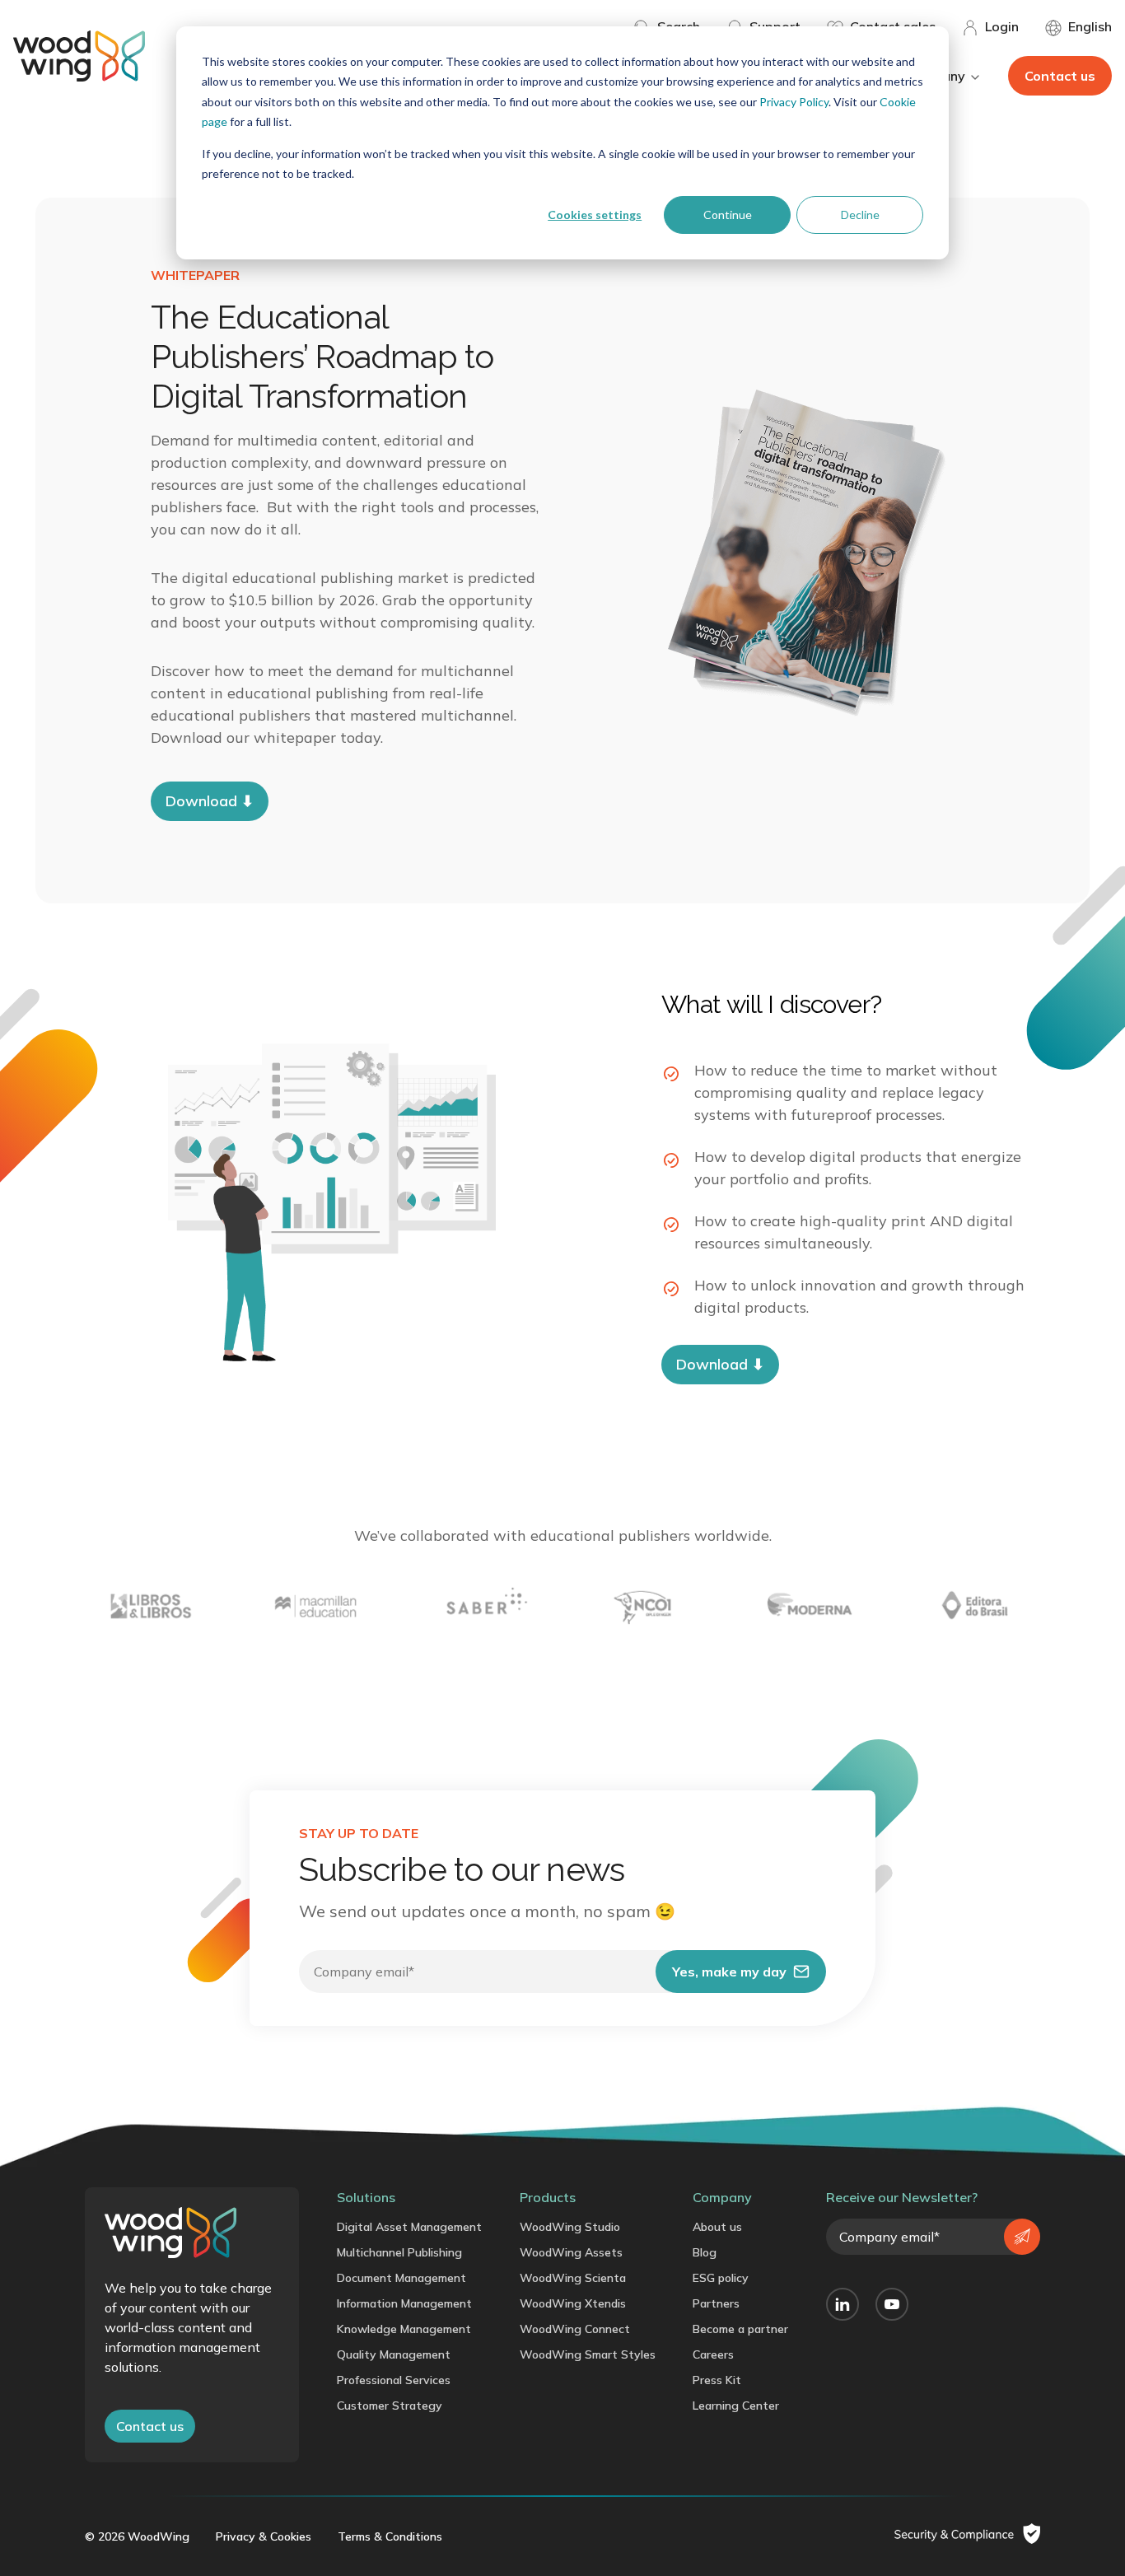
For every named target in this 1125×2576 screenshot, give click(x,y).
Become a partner (740, 2329)
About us (717, 2227)
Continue (728, 215)
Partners (716, 2303)
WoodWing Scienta (573, 2278)
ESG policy (721, 2278)
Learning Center (736, 2406)
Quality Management (394, 2354)
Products (548, 2197)
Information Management (404, 2303)
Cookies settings (595, 215)
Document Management (401, 2278)
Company (722, 2197)
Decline (860, 215)
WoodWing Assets (571, 2252)
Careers (713, 2354)
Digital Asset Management (409, 2227)
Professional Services (394, 2380)
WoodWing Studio (570, 2227)
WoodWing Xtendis (573, 2303)
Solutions (366, 2197)
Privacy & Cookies (264, 2536)
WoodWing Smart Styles (588, 2354)
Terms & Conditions (390, 2536)
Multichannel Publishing (399, 2252)
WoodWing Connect (575, 2329)
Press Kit (717, 2380)
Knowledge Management (404, 2329)
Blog (705, 2252)
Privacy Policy (794, 102)
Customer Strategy (390, 2406)
